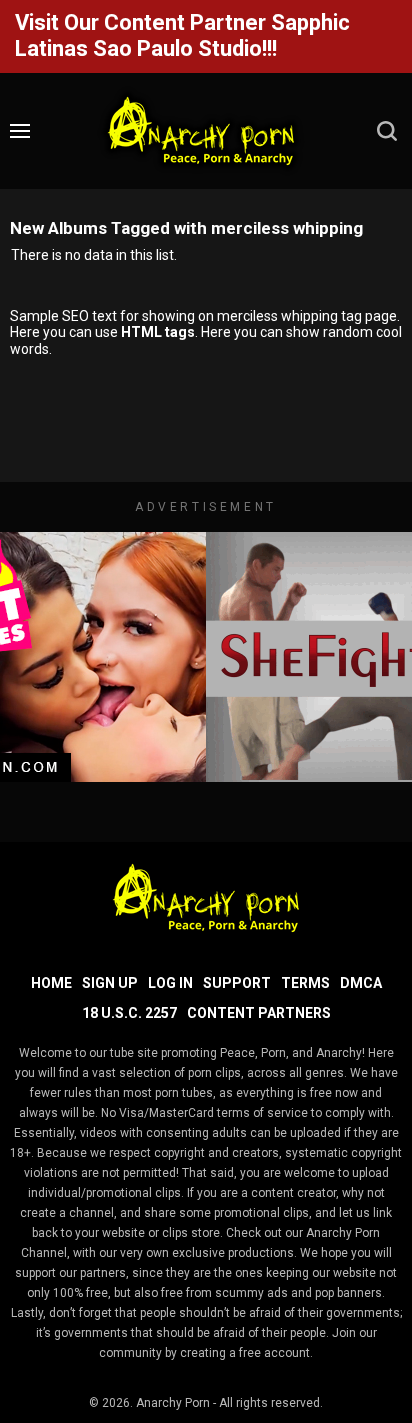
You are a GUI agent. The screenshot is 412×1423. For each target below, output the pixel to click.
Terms (305, 983)
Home (51, 983)
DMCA (361, 983)
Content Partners (259, 1013)
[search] (387, 131)
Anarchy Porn (173, 1403)
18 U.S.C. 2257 (129, 1013)
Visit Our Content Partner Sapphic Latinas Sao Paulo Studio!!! (182, 35)
